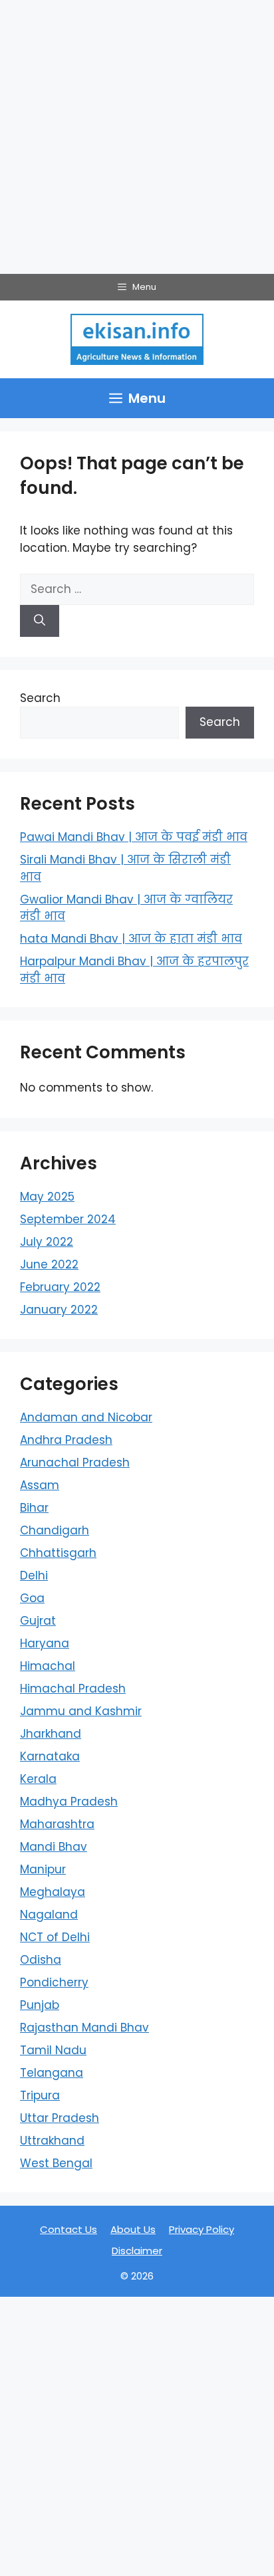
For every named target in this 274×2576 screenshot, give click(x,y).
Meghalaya (53, 1892)
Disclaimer (137, 2251)
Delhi (34, 1576)
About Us (133, 2229)
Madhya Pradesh (69, 1802)
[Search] (40, 621)
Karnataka (50, 1756)
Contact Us (68, 2229)
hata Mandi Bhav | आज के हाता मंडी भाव (131, 939)
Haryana (45, 1643)
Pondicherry (54, 1982)
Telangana (52, 2073)
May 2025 (47, 1197)
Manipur (43, 1869)
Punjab (40, 2005)
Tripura (40, 2095)
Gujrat (38, 1621)
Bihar (34, 1508)
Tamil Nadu (53, 2050)
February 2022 (60, 1287)
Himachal (48, 1666)
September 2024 (68, 1219)
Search (40, 698)
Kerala (38, 1779)
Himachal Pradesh (73, 1689)
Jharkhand (51, 1734)
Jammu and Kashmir (81, 1711)
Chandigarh (55, 1530)
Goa (32, 1598)
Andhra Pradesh (66, 1440)
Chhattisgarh (58, 1553)
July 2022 (47, 1242)
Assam (40, 1485)
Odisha (41, 1960)
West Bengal (56, 2163)
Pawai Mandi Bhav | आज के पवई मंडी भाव (134, 837)
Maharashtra (57, 1824)
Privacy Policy (202, 2229)
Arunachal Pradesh (75, 1463)
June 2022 (49, 1264)
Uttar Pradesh (60, 2118)
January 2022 (59, 1310)
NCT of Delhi (55, 1937)
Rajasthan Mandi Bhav (84, 2028)
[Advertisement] (137, 137)
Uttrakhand (52, 2141)
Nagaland (49, 1915)
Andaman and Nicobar (86, 1417)
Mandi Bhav (54, 1847)
